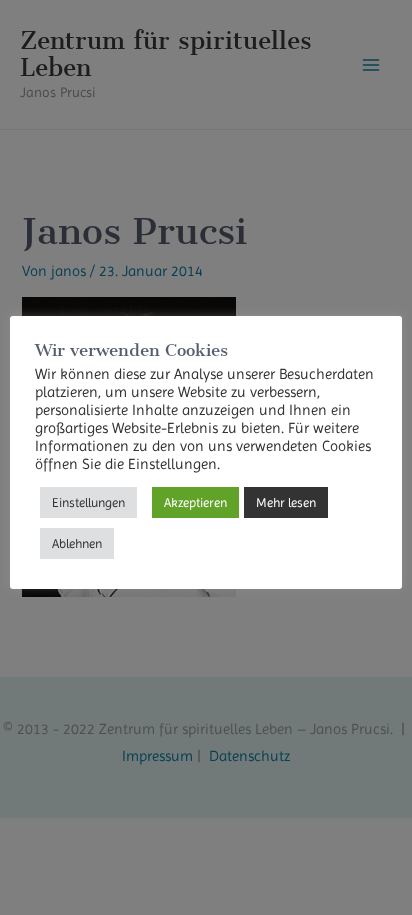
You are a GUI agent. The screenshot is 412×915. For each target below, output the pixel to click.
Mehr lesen (286, 502)
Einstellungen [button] (88, 502)
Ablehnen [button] (77, 543)
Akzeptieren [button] (195, 502)
